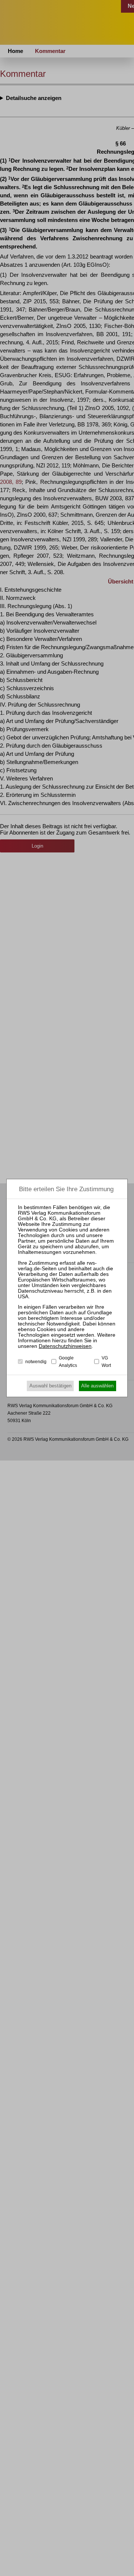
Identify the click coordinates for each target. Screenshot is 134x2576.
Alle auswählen (97, 1386)
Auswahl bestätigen (50, 1386)
